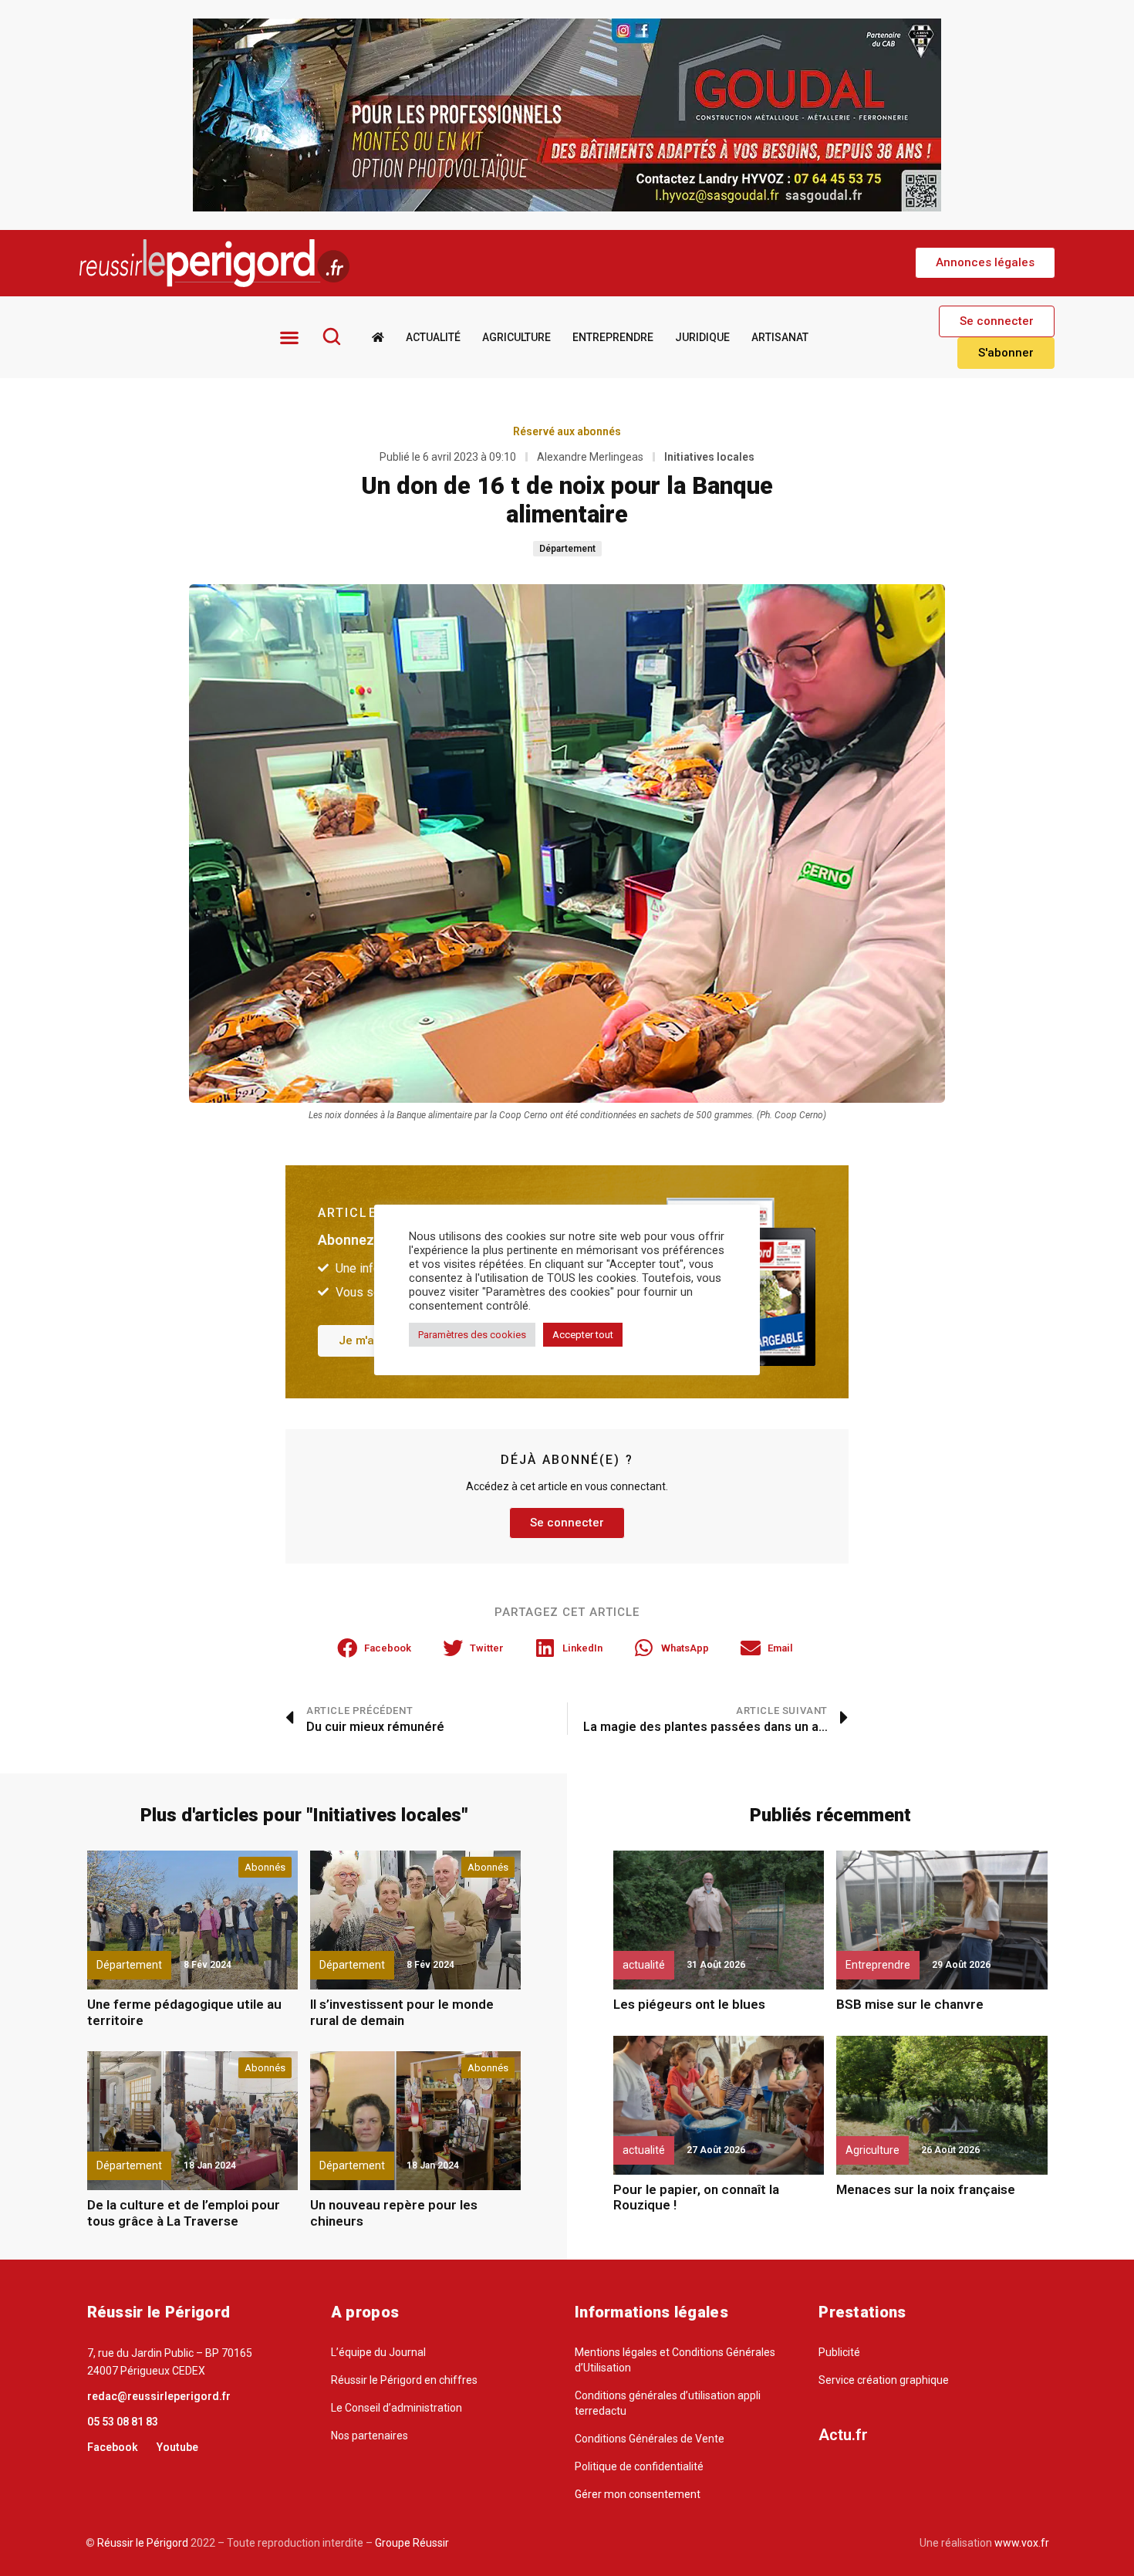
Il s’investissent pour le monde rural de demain (402, 2012)
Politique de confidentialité (639, 2466)
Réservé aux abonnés (567, 431)
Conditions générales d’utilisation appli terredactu (668, 2403)
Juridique (702, 337)
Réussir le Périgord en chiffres (404, 2380)
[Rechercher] (332, 336)
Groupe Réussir (412, 2543)
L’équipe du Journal (378, 2352)
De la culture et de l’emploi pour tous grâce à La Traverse (184, 2213)
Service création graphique (884, 2380)
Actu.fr (843, 2435)
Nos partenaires (370, 2436)
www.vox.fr (1022, 2543)
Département (567, 549)
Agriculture (516, 337)
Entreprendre (613, 337)
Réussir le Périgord (142, 2543)
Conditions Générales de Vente (650, 2439)
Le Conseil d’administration (397, 2408)
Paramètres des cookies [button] (472, 1335)
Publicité (839, 2352)
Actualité (433, 337)
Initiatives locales (709, 457)
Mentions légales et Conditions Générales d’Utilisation (675, 2360)
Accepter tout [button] (583, 1335)
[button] (985, 263)
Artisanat (780, 337)
